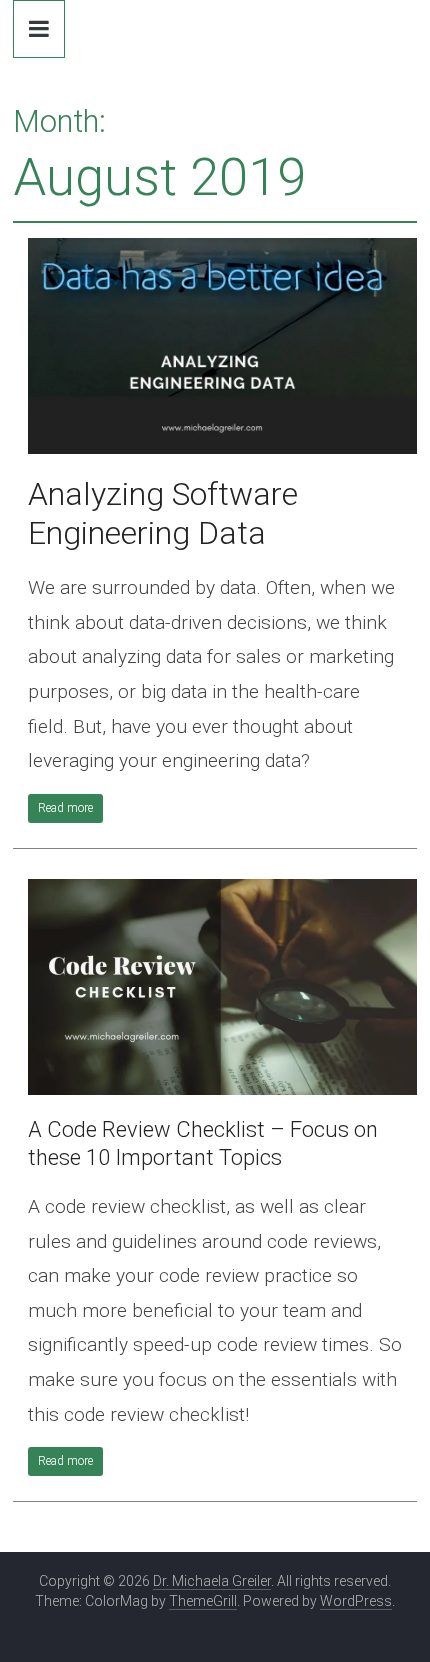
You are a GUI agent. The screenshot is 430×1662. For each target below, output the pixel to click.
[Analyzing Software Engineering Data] (222, 250)
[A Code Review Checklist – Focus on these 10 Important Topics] (222, 891)
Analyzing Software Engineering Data (163, 513)
